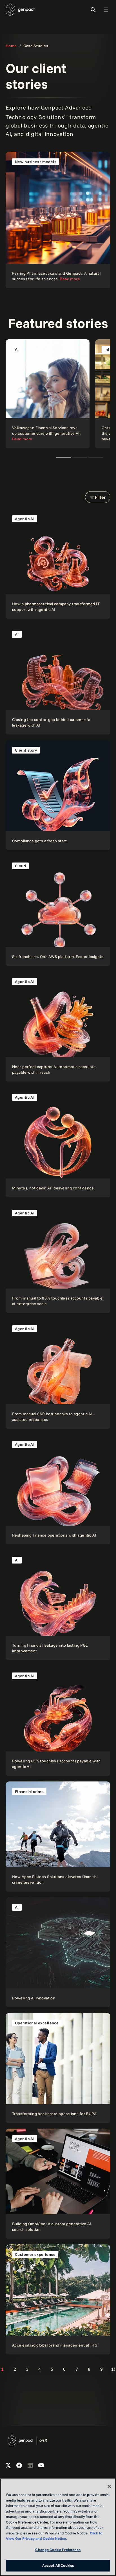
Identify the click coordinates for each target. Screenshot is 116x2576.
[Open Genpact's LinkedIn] (30, 2466)
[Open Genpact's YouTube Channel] (41, 2466)
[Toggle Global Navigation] (106, 10)
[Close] (109, 2486)
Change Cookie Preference (58, 2550)
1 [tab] (64, 457)
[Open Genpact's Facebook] (19, 2466)
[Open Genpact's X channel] (8, 2466)
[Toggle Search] (93, 10)
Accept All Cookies (58, 2565)
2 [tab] (80, 457)
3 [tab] (96, 457)
